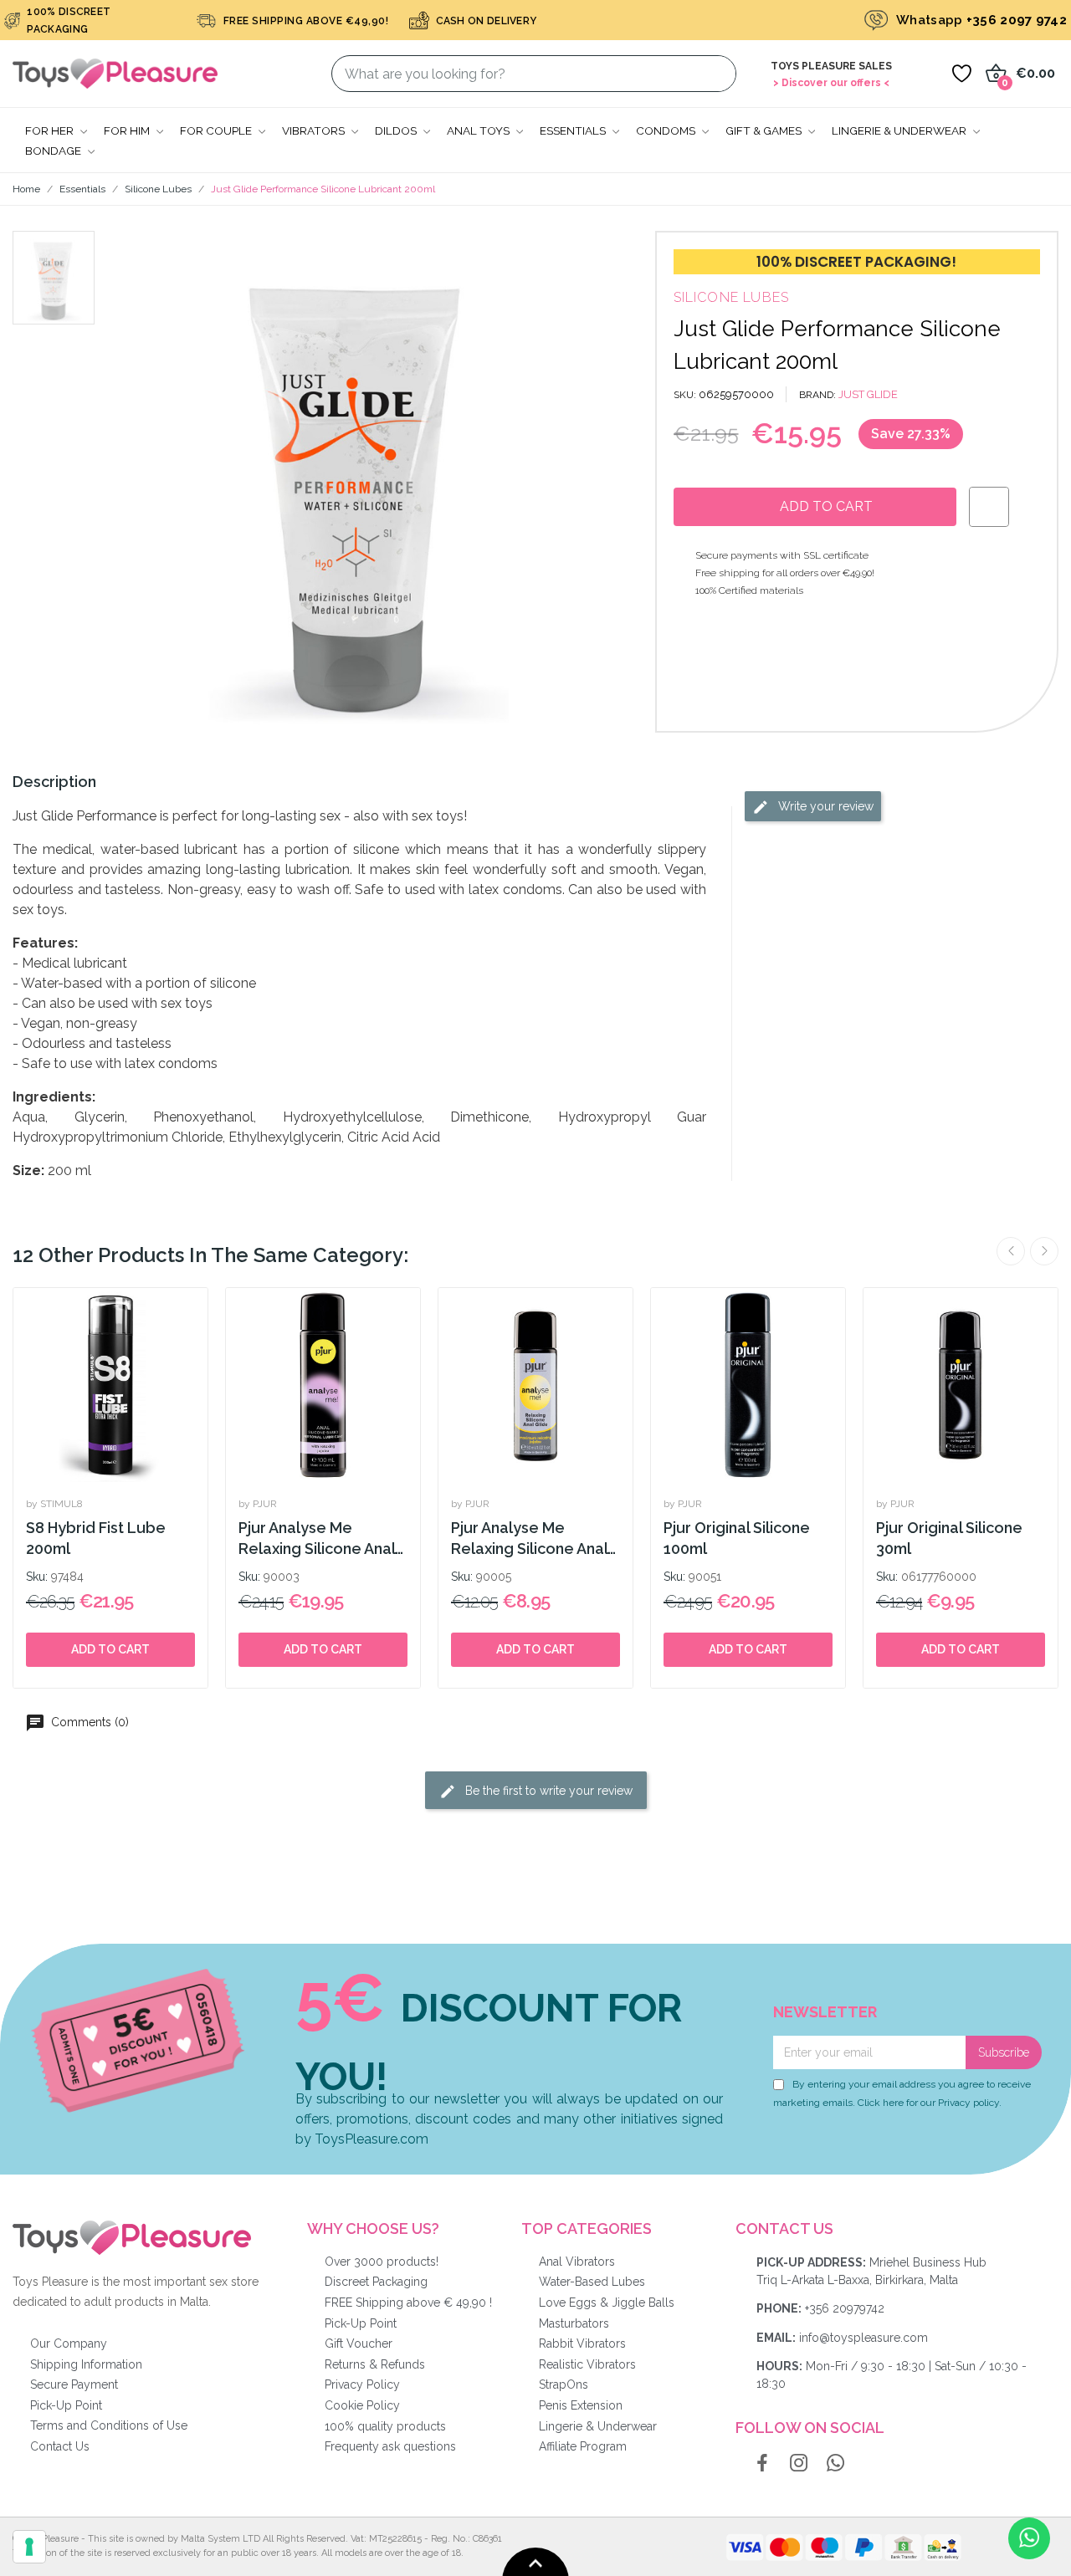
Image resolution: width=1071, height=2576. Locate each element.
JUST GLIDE (868, 394)
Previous (1011, 1251)
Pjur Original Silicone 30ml (949, 1538)
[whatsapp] (836, 2464)
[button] (146, 482)
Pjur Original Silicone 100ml (737, 1538)
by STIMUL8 (54, 1504)
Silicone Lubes (732, 297)
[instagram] (799, 2464)
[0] (961, 74)
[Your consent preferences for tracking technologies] (29, 2547)
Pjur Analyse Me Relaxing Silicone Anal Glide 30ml (529, 1539)
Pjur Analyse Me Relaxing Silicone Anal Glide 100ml (317, 1539)
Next (1044, 1251)
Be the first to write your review (547, 1791)
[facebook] (762, 2464)
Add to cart (110, 1649)
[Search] (713, 74)
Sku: (37, 1577)
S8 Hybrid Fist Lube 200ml (96, 1538)
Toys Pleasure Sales (831, 66)
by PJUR (258, 1504)
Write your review (824, 805)
